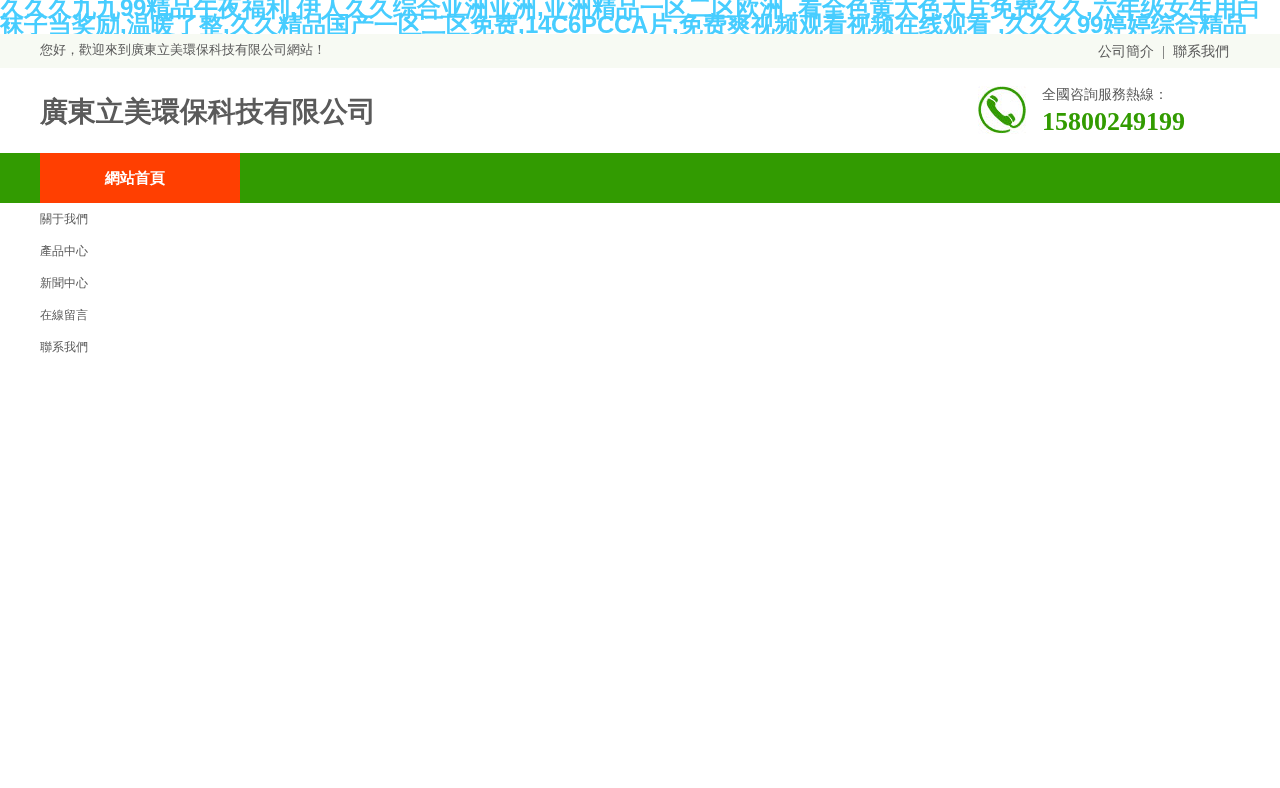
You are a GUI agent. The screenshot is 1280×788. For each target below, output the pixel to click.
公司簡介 (1126, 51)
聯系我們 (1201, 51)
